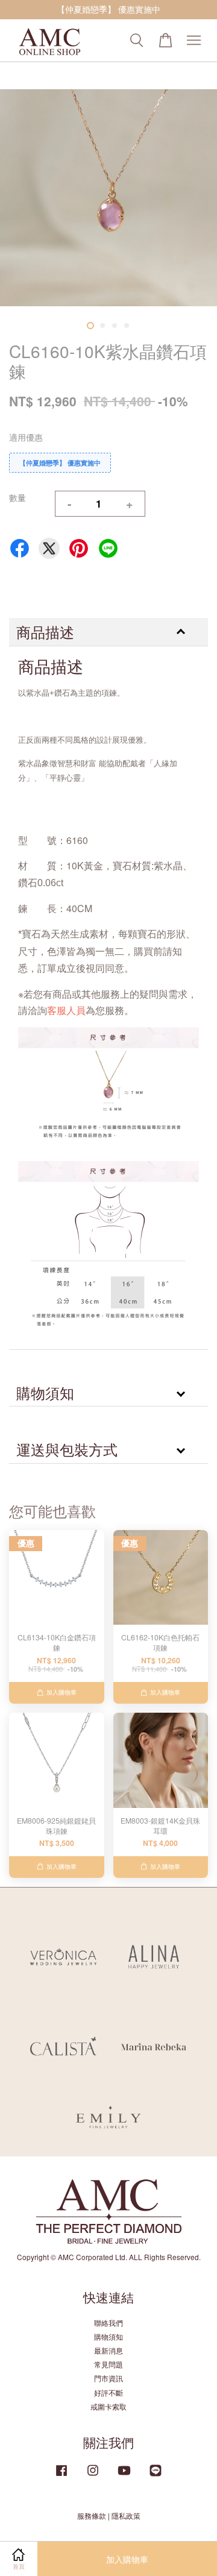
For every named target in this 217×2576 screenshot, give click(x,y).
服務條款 (92, 2515)
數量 (17, 497)
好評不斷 (108, 2392)
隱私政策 (126, 2515)
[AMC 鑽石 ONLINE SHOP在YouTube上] (124, 2476)
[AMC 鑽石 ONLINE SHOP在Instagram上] (93, 2476)
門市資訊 (108, 2378)
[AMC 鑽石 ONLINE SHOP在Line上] (156, 2476)
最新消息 (108, 2350)
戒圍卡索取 (108, 2406)
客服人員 (66, 1010)
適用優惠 (26, 437)
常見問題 (108, 2364)
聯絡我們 (108, 2322)
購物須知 (108, 2336)
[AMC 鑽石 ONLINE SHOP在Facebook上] (61, 2476)
